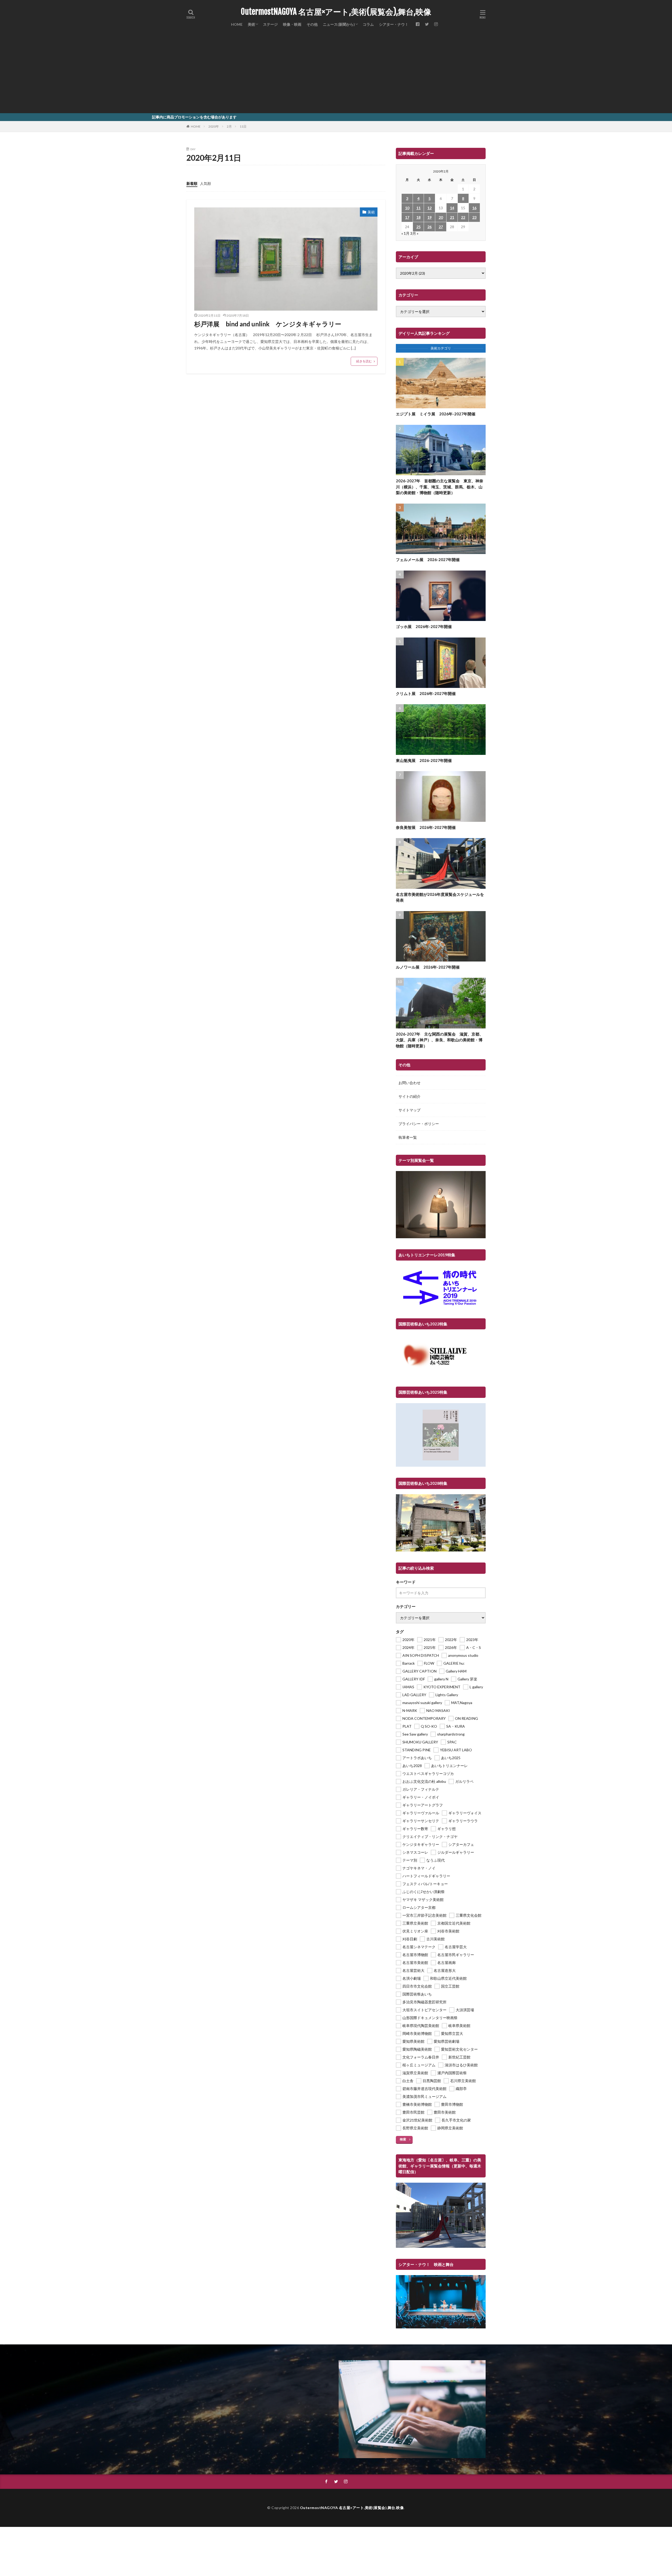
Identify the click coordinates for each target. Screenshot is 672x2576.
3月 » (414, 233)
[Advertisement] (336, 74)
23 (474, 217)
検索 (403, 2139)
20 (441, 217)
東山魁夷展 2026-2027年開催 (424, 760)
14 (452, 208)
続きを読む (364, 361)
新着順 (192, 183)
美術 (251, 24)
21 (452, 217)
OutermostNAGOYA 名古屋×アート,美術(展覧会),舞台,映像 (336, 12)
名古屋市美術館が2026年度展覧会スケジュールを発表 (440, 897)
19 (429, 217)
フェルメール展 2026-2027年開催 (428, 560)
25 (418, 227)
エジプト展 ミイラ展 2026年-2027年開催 (436, 414)
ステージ (270, 24)
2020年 (214, 126)
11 (418, 208)
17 (407, 217)
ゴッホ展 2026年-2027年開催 (424, 626)
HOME (237, 24)
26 (429, 227)
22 (463, 217)
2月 (229, 126)
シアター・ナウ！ (394, 24)
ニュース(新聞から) (339, 24)
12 (429, 208)
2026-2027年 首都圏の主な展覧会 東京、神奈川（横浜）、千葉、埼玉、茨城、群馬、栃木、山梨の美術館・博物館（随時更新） (440, 487)
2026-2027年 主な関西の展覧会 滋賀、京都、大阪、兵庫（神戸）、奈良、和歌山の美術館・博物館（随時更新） (440, 1040)
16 (474, 208)
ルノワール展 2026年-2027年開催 (428, 967)
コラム (368, 24)
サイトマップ (409, 1110)
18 (418, 217)
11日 (243, 126)
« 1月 (405, 233)
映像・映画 (292, 24)
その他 (312, 24)
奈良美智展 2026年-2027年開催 (426, 827)
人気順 (206, 183)
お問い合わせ (409, 1083)
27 (441, 227)
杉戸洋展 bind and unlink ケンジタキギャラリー (268, 324)
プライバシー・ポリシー (419, 1124)
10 (407, 208)
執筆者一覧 (408, 1137)
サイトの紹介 (409, 1096)
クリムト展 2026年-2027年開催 (426, 693)
